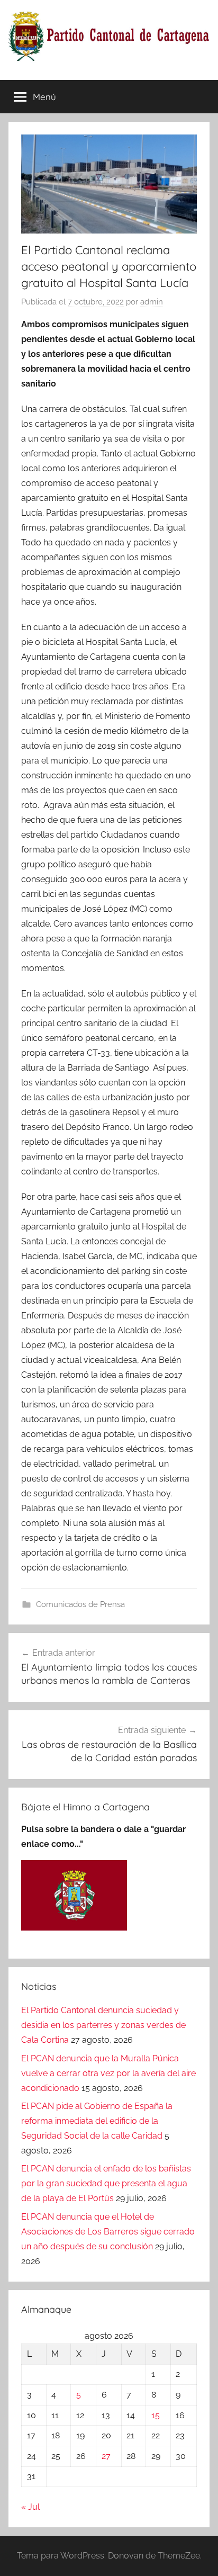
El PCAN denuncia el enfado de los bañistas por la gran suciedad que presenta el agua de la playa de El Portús (106, 2183)
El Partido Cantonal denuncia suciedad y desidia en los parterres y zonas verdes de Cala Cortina (103, 2025)
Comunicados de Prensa (80, 1604)
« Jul (30, 2507)
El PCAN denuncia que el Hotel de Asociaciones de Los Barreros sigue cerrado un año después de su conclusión (108, 2232)
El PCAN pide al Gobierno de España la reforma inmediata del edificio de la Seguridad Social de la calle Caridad (97, 2121)
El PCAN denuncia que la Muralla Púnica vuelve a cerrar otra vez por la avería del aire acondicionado (108, 2073)
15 (156, 2415)
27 (106, 2456)
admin (152, 302)
